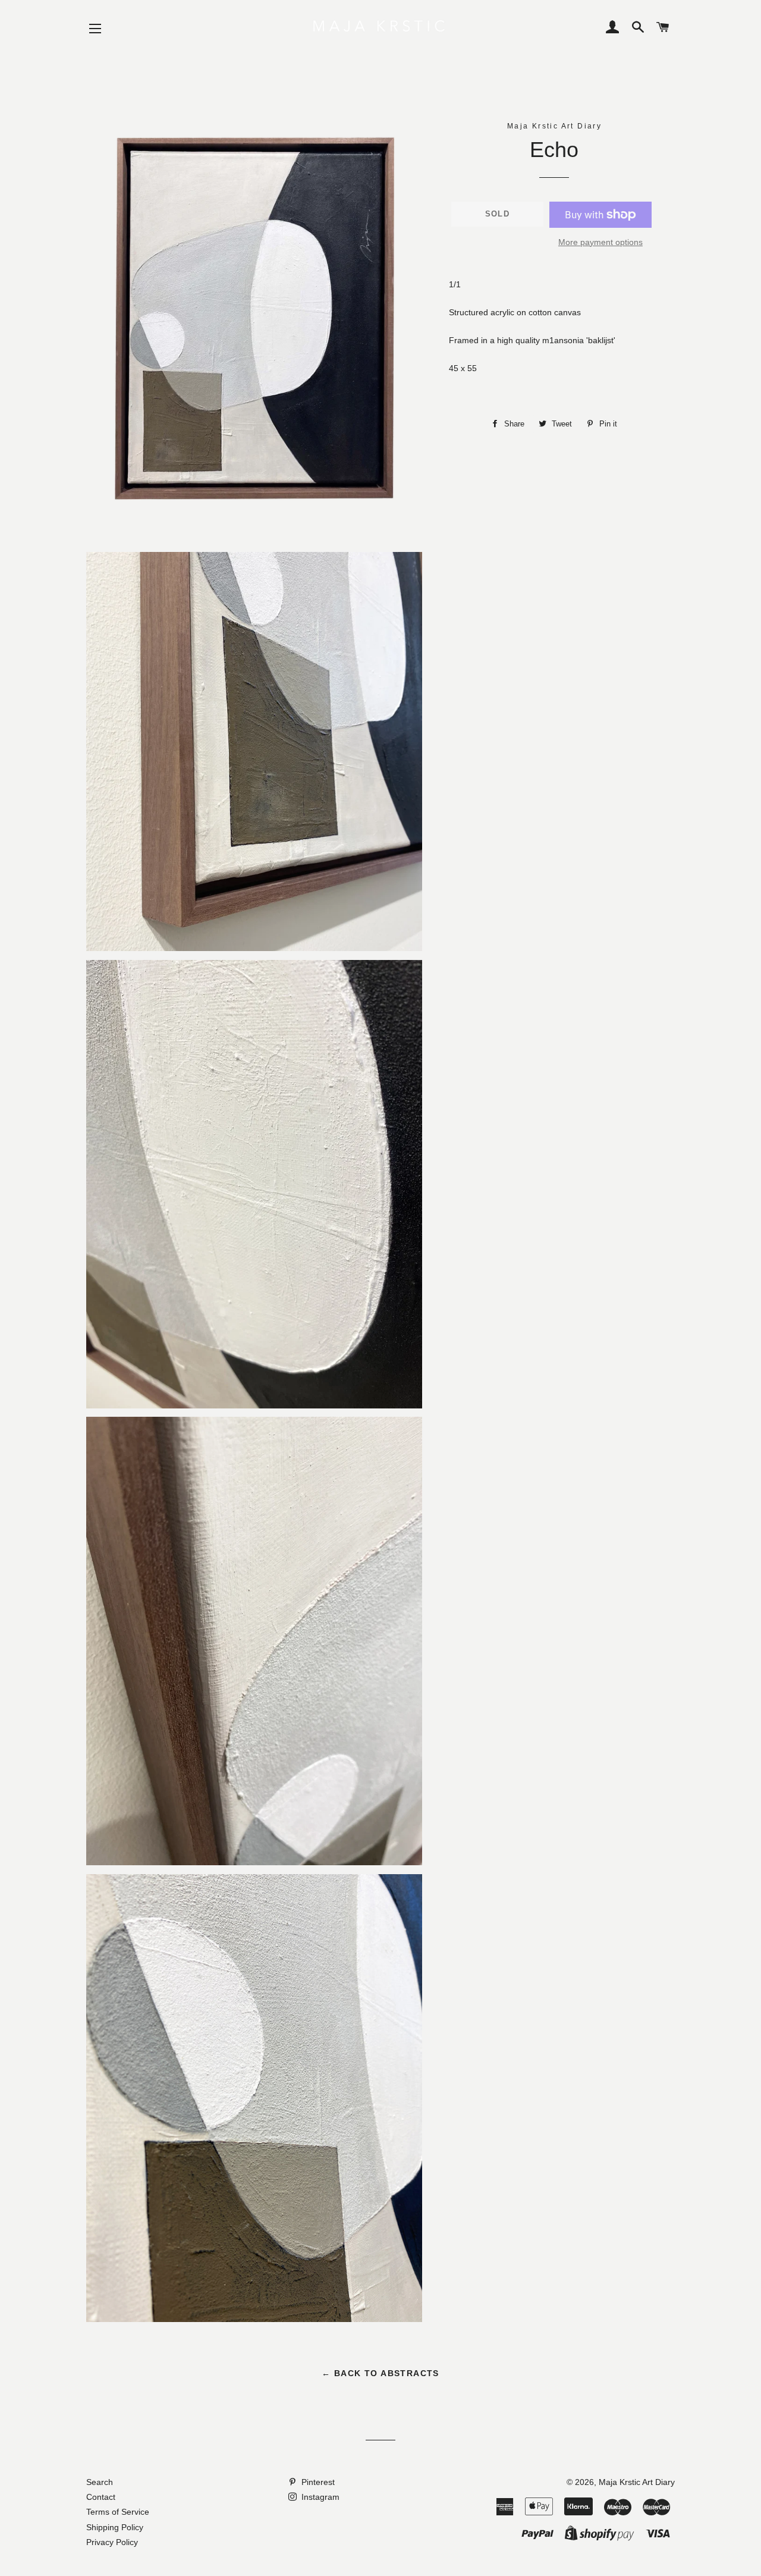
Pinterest (317, 2482)
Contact (101, 2497)
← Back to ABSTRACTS (380, 2373)
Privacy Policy (112, 2542)
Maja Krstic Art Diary (637, 2482)
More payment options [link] (600, 242)
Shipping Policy (115, 2527)
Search (100, 2482)
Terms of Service (118, 2512)
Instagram (319, 2497)
